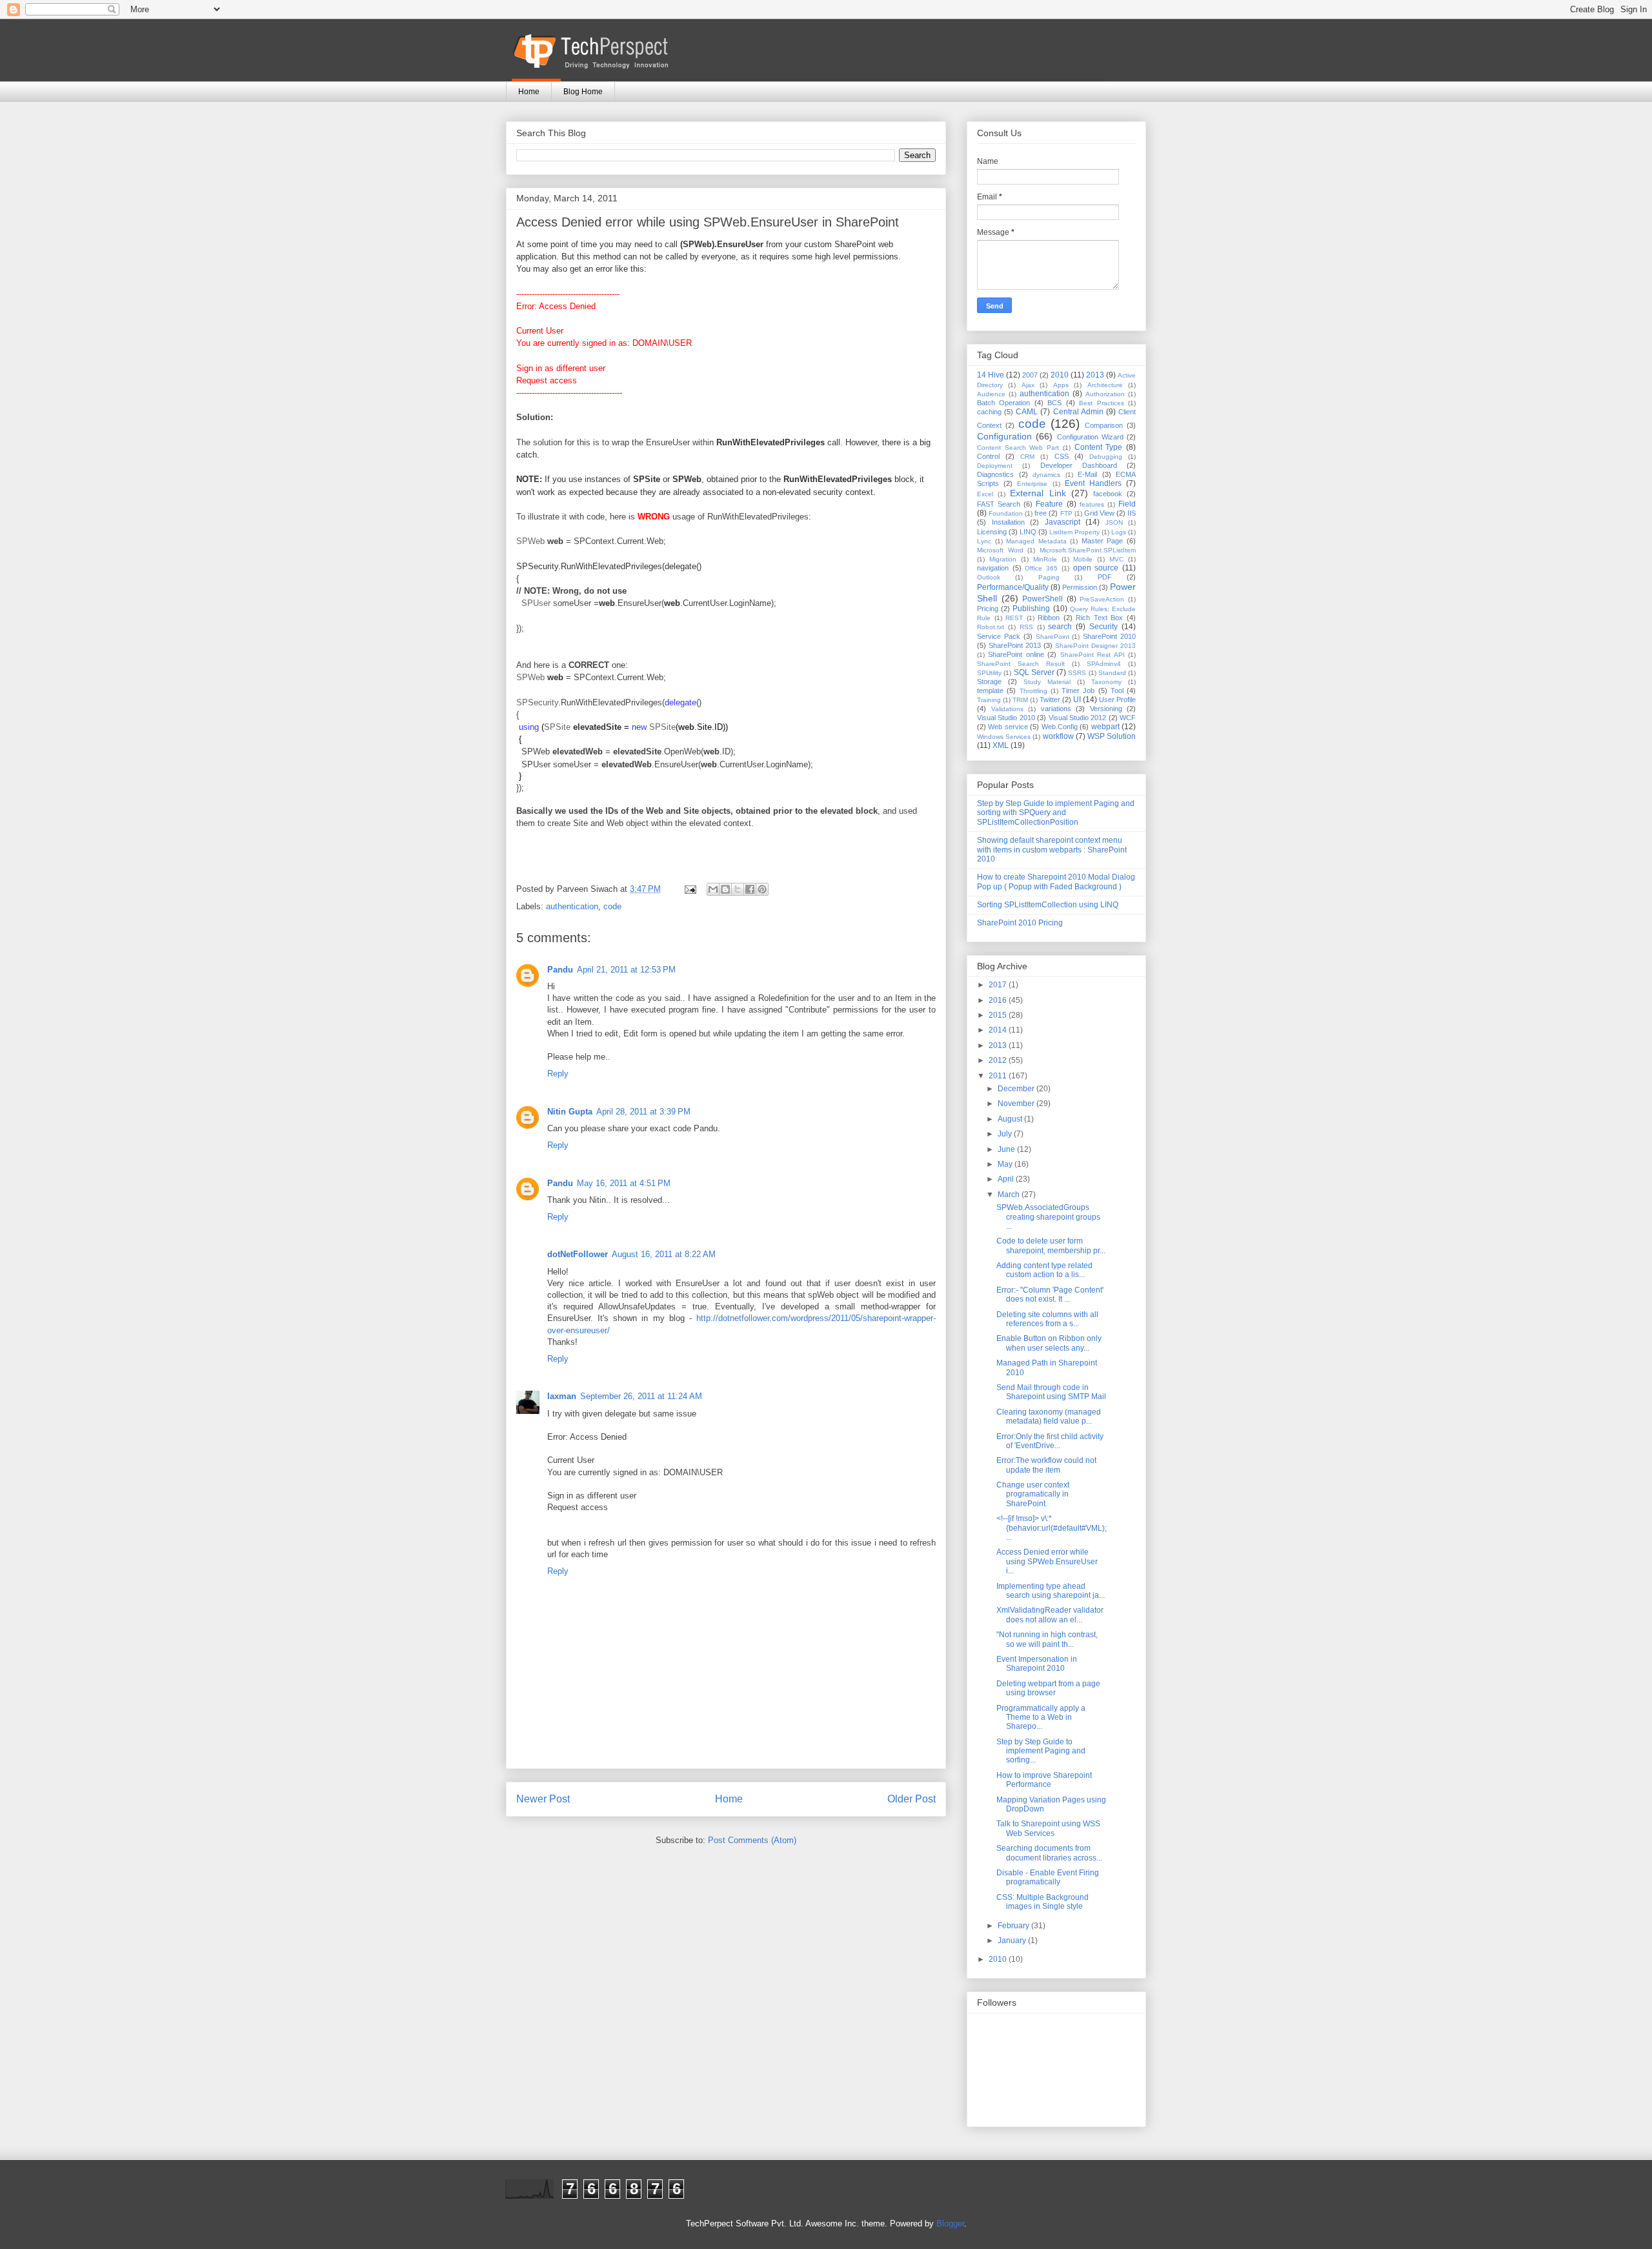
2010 (1060, 375)
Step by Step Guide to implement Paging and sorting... (1041, 1751)
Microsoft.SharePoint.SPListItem (1088, 550)
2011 (999, 1076)
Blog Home (583, 92)
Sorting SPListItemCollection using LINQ (1048, 905)
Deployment (995, 466)
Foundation (1006, 513)
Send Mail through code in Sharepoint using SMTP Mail (1051, 1392)
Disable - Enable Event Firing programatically (1048, 1877)
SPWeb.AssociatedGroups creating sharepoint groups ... (1048, 1217)
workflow (1058, 736)
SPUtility (989, 673)
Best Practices (1101, 403)
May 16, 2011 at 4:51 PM (624, 1183)
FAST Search (999, 504)
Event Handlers (1093, 483)
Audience (991, 394)
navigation (993, 568)
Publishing (1031, 609)
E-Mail (1087, 474)
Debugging (1106, 457)
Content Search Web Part (1018, 448)
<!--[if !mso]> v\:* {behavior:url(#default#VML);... (1052, 1528)
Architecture (1105, 385)
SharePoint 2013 (1015, 645)
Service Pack (999, 636)
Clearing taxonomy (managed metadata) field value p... (1049, 1417)
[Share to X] (738, 889)
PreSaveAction (1102, 599)
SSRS (1077, 673)
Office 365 (1041, 568)
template (990, 691)
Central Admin (1078, 412)
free (1041, 513)
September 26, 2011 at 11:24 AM (641, 1396)
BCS (1054, 403)
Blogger (950, 2224)
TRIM (1020, 700)
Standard (1112, 673)
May (1006, 1164)
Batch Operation (1003, 403)
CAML (1027, 412)
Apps (1061, 385)
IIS (1132, 513)
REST (1014, 618)
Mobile (1083, 559)
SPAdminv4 (1104, 664)
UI (1077, 700)
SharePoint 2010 (1109, 636)
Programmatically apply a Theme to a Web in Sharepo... (1041, 1718)
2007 (1030, 375)
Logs (1119, 532)
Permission (1080, 587)
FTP (1066, 513)
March (1010, 1195)
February (1014, 1926)
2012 (999, 1060)
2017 (999, 985)
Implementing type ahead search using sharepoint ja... (1051, 1591)
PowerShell (1043, 599)
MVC (1116, 559)
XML (1001, 745)
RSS (1026, 627)
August (1011, 1119)
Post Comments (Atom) (752, 1840)
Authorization (1105, 394)
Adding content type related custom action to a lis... (1044, 1270)
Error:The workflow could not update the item (1046, 1465)
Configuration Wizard (1090, 437)
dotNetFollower (578, 1254)
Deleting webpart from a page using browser (1048, 1688)
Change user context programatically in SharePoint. (1033, 1494)
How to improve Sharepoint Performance (1044, 1780)
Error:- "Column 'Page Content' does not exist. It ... (1050, 1295)
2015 (999, 1015)
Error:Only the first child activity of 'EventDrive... (1050, 1441)
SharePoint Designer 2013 (1095, 646)
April (1007, 1179)
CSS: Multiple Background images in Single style (1043, 1902)
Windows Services (1004, 737)
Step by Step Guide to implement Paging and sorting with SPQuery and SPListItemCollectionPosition (1056, 813)
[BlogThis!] (725, 889)
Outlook (989, 577)
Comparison (1104, 425)
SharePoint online (1016, 654)
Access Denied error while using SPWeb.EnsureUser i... (1047, 1561)
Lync (984, 541)
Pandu (560, 970)
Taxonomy (1106, 682)
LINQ (1028, 532)
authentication (572, 906)
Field (1127, 504)
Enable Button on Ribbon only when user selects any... (1049, 1343)
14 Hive (991, 375)
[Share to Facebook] (750, 889)
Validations (1007, 709)
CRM (1027, 457)
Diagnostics (995, 474)
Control (988, 456)
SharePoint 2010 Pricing (1020, 923)
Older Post (912, 1799)
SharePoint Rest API (1093, 655)
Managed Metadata (1036, 541)
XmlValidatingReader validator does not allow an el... (1050, 1615)
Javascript (1063, 522)
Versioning (1106, 709)
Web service (1008, 727)
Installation (1008, 522)
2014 (999, 1030)
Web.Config (1060, 727)
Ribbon (1049, 618)
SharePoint (1053, 637)
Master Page (1103, 541)
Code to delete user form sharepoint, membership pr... (1051, 1246)
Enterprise (1032, 484)
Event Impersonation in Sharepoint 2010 (1037, 1664)
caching (989, 412)
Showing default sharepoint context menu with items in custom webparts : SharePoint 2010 (1052, 850)
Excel (985, 494)
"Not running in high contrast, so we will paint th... (1047, 1639)
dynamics (1046, 475)
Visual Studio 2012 (1078, 718)
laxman (562, 1396)
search (1060, 627)
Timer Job (1078, 691)
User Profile (1117, 700)
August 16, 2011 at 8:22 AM (664, 1254)
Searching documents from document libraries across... (1049, 1853)
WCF (1128, 718)
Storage (989, 681)
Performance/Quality (1013, 587)
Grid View (1099, 513)
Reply (558, 1074)
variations (1056, 709)
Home (529, 92)
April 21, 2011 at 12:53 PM (626, 970)
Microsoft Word (1000, 550)
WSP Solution (1112, 736)
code (612, 906)
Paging (1049, 577)
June (1007, 1149)
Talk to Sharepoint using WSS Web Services (1048, 1828)
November (1017, 1104)
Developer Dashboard (1079, 465)
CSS (1062, 456)
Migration (1003, 559)
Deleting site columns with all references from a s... (1047, 1319)
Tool (1117, 691)
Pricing (988, 609)
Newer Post (543, 1799)
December (1017, 1089)
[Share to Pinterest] (762, 889)
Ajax (1028, 385)
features (1092, 504)
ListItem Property (1074, 532)
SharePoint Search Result (1021, 664)
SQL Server (1034, 672)
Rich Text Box (1099, 618)
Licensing (992, 532)
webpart (1105, 727)
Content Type (1099, 447)
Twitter (1050, 700)
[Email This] (713, 889)
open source (1096, 568)
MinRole (1045, 559)
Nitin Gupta (570, 1112)
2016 (999, 1000)
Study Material (1047, 682)
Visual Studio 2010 (1006, 718)
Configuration (1004, 436)
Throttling (1033, 691)
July (1006, 1134)
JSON (1114, 522)
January (1013, 1941)
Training (989, 700)
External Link (1038, 493)
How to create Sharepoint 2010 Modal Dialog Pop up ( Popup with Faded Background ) (1056, 882)
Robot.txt (991, 627)
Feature (1049, 504)
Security (1103, 627)
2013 (1095, 375)
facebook (1108, 494)
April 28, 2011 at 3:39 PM (643, 1112)
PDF (1105, 577)
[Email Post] (690, 889)
